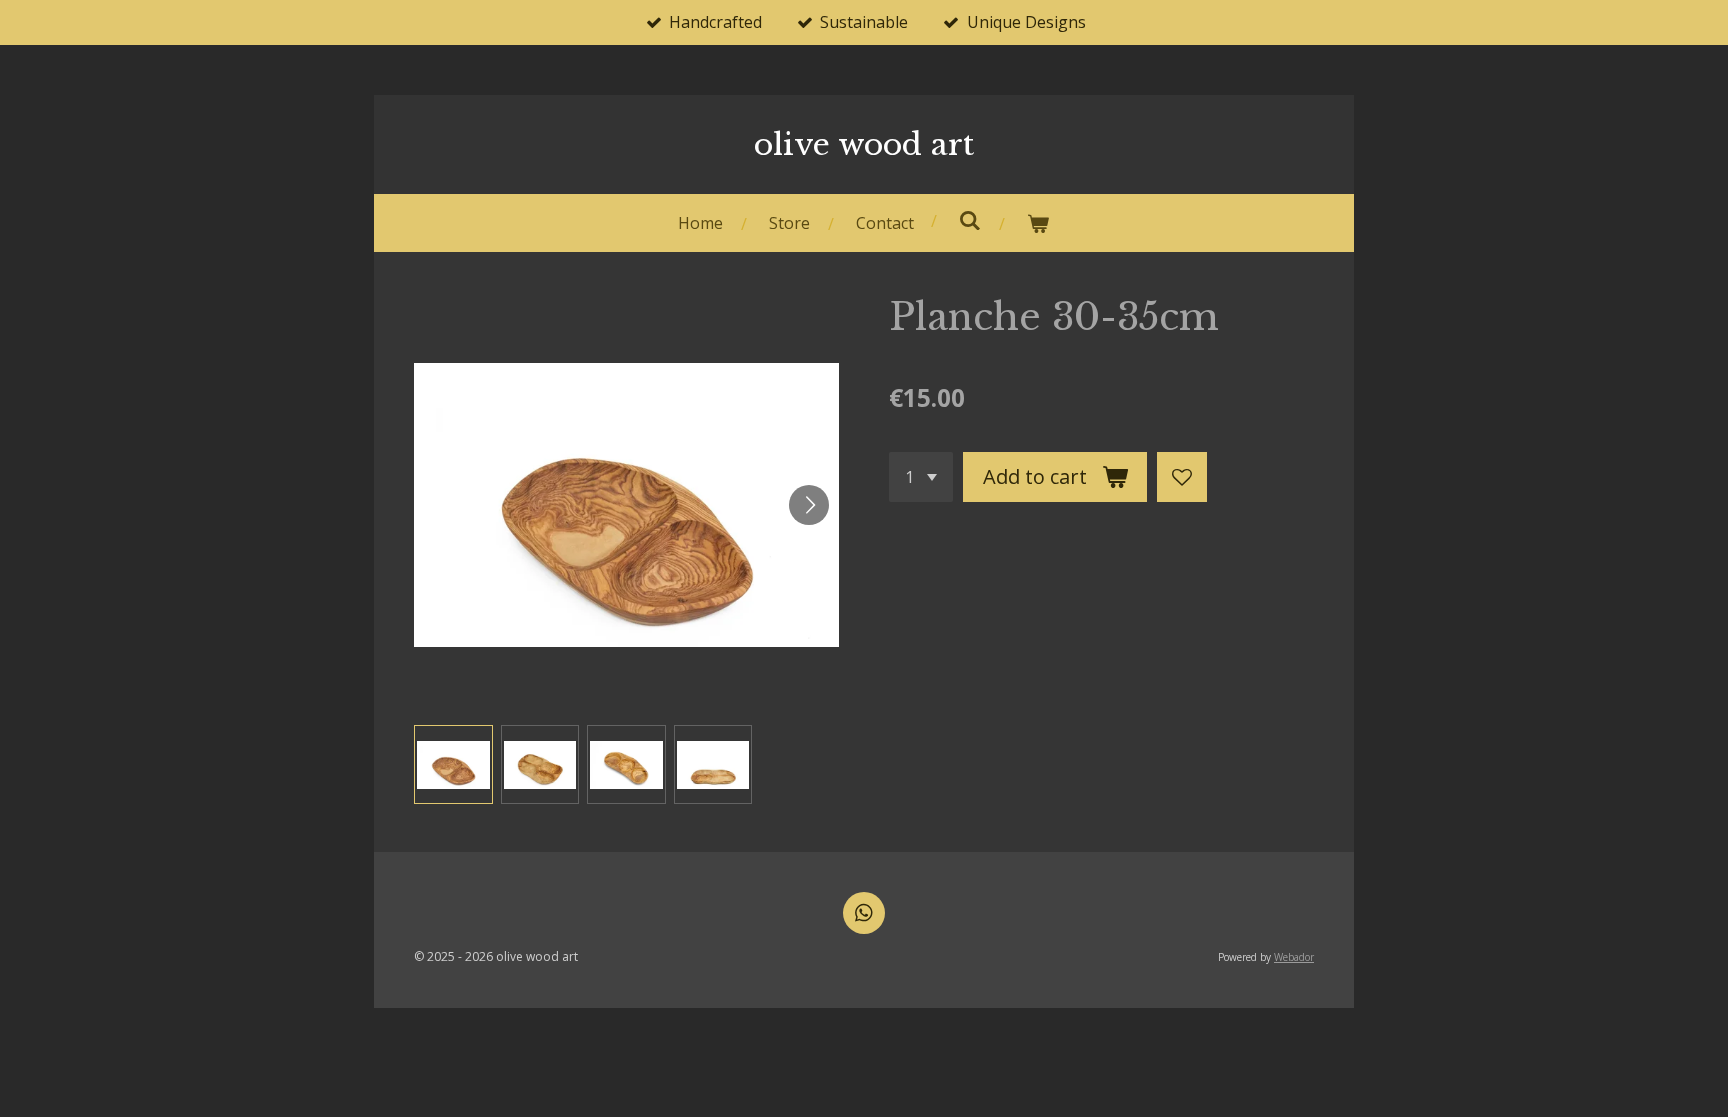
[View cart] (1038, 223)
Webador (1294, 957)
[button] (453, 764)
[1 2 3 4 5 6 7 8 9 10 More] (921, 477)
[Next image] (809, 505)
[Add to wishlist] (1182, 477)
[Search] (970, 220)
